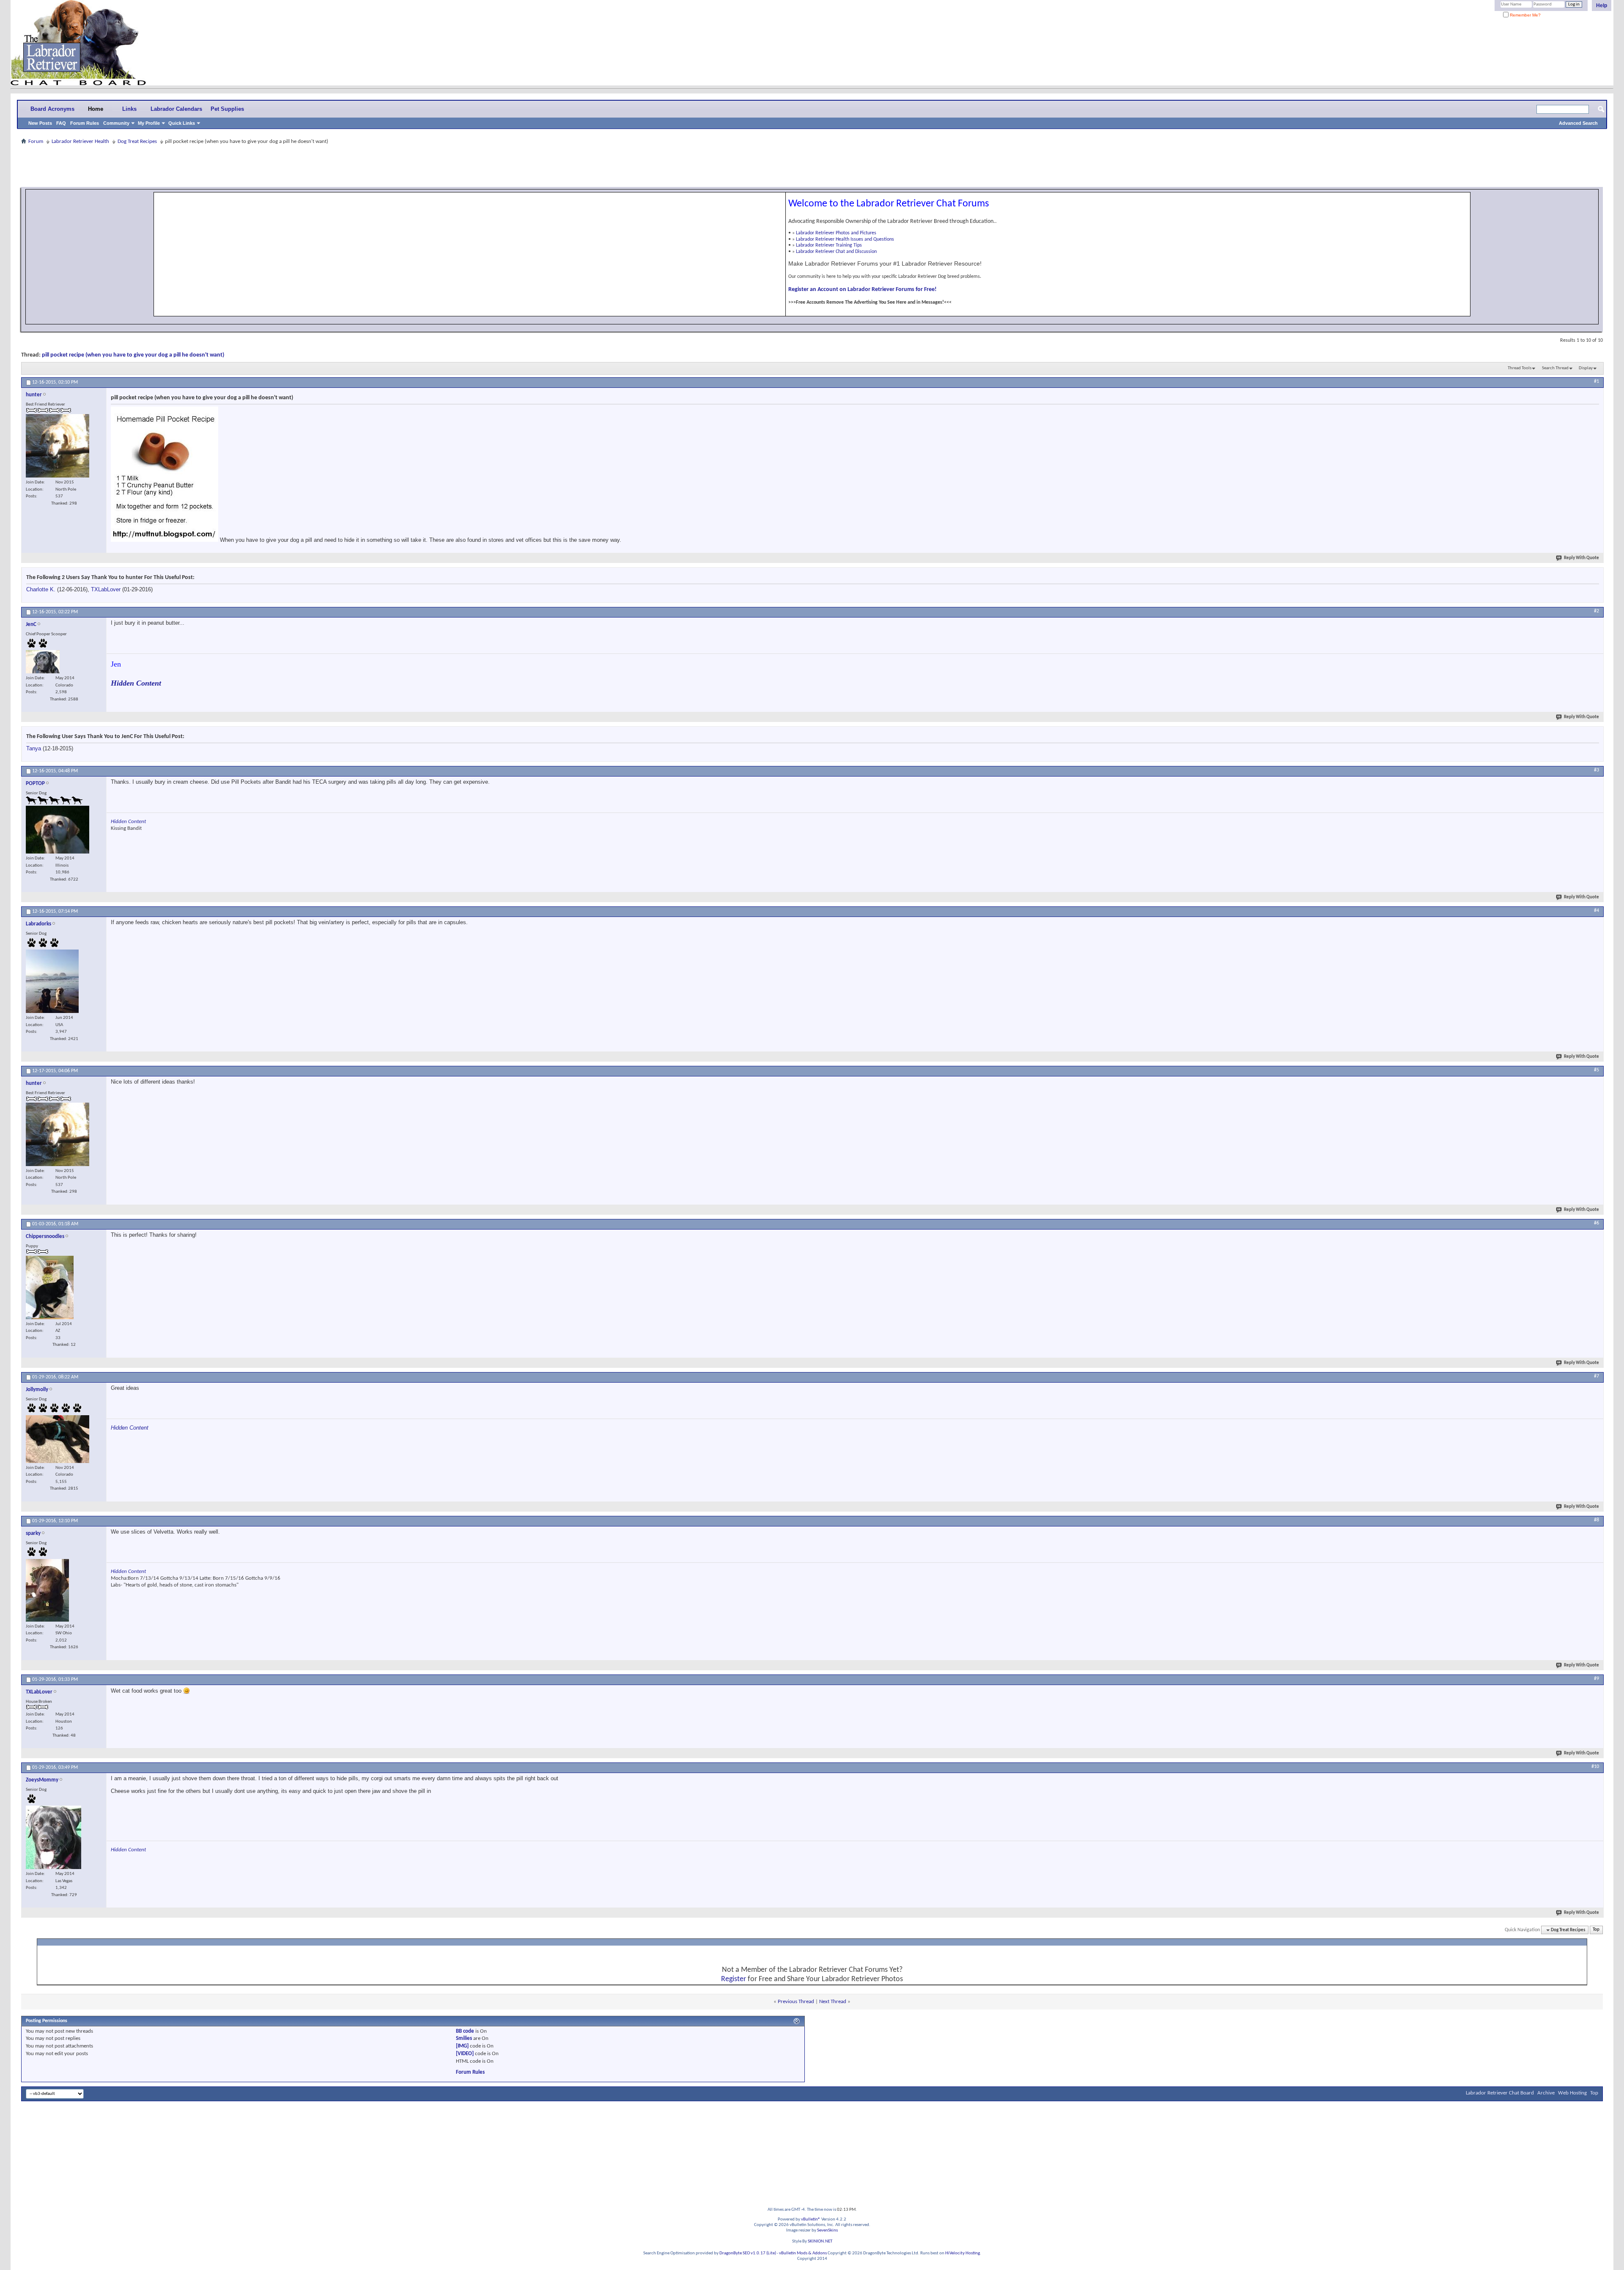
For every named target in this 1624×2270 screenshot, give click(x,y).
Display (1586, 368)
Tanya (34, 748)
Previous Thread (796, 2002)
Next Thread (833, 2002)
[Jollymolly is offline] (58, 1439)
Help (1602, 5)
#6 (1597, 1223)
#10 (1595, 1767)
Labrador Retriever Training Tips (829, 245)
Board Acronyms (52, 109)
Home (96, 109)
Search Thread (1555, 368)
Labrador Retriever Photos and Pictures (836, 233)
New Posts (40, 123)
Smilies (464, 2038)
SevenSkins (827, 2230)
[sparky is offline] (47, 1590)
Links (129, 109)
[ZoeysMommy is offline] (53, 1837)
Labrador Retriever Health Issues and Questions (845, 239)
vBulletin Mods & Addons (803, 2253)
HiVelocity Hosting (963, 2253)
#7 (1597, 1376)
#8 (1597, 1520)
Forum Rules (85, 123)
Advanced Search (1578, 123)
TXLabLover (106, 589)
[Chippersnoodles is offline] (50, 1287)
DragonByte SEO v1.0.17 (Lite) (748, 2253)
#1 (1597, 382)
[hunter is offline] (58, 446)
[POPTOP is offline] (58, 830)
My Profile (149, 123)
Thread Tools (1520, 368)
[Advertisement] (812, 166)
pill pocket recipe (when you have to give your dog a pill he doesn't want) (133, 355)
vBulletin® (811, 2219)
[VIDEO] (465, 2054)
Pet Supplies (227, 109)
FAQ (61, 123)
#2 (1597, 611)
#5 (1597, 1070)
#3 (1597, 770)
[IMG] (462, 2046)
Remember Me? (1525, 15)
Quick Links (182, 123)
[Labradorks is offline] (52, 981)
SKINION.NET (820, 2241)
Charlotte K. (41, 589)
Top (1596, 1930)
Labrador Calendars (176, 109)
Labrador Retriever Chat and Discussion (836, 252)
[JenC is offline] (43, 662)
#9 (1597, 1679)
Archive (1546, 2093)
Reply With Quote (1581, 558)
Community (116, 123)
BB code (465, 2031)
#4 (1597, 911)
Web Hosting (1572, 2093)
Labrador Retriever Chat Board (1500, 2093)
